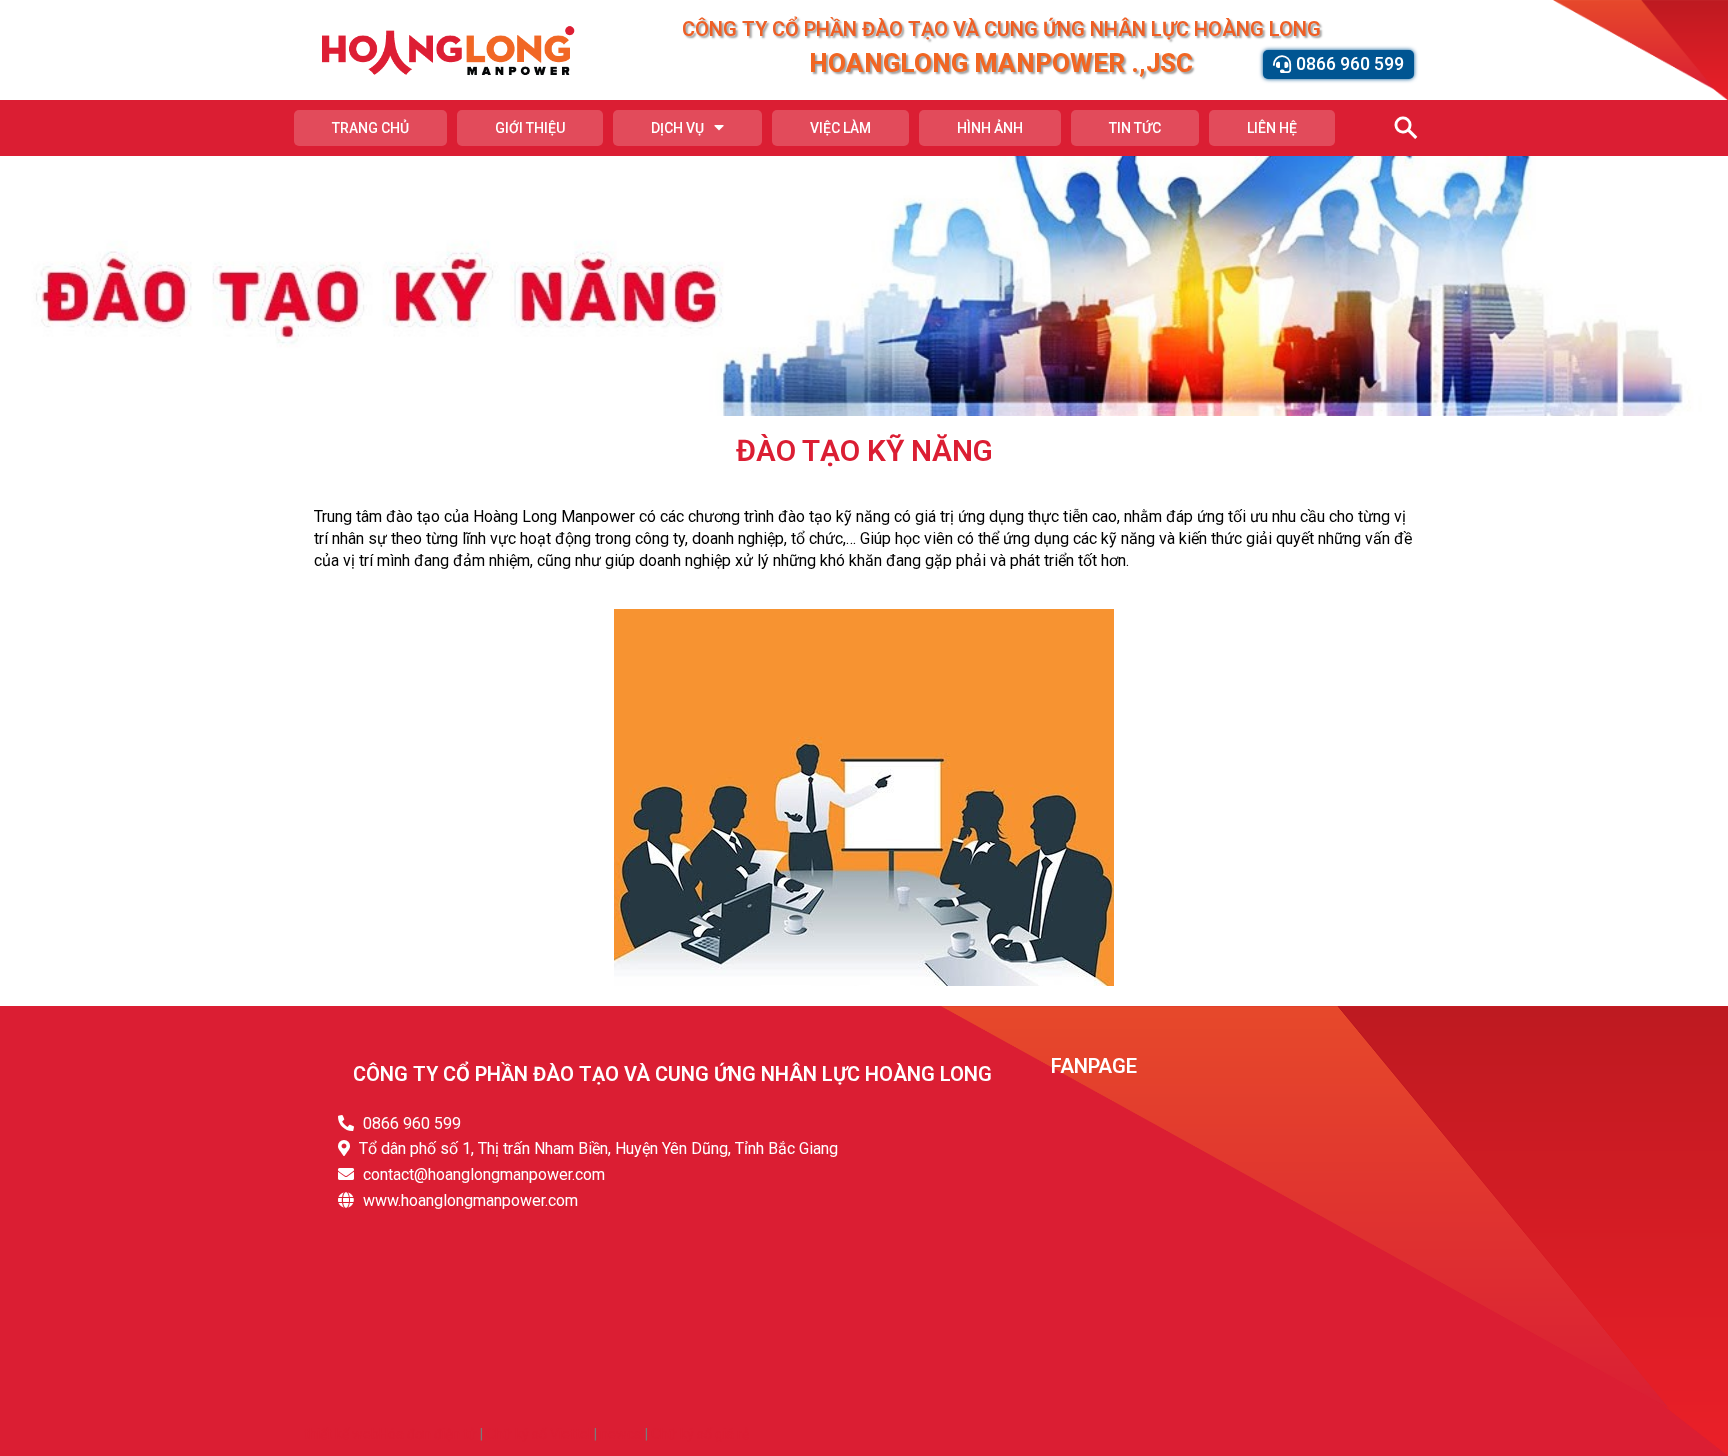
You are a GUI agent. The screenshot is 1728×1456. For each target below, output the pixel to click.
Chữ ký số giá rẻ (700, 1434)
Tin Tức (1135, 128)
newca (621, 1434)
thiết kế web (341, 1434)
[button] (1338, 64)
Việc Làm (840, 128)
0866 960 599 (412, 1123)
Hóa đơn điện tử (428, 1434)
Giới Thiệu (530, 128)
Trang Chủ (370, 128)
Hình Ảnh (990, 128)
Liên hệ (1272, 128)
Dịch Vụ (677, 128)
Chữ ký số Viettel (538, 1434)
